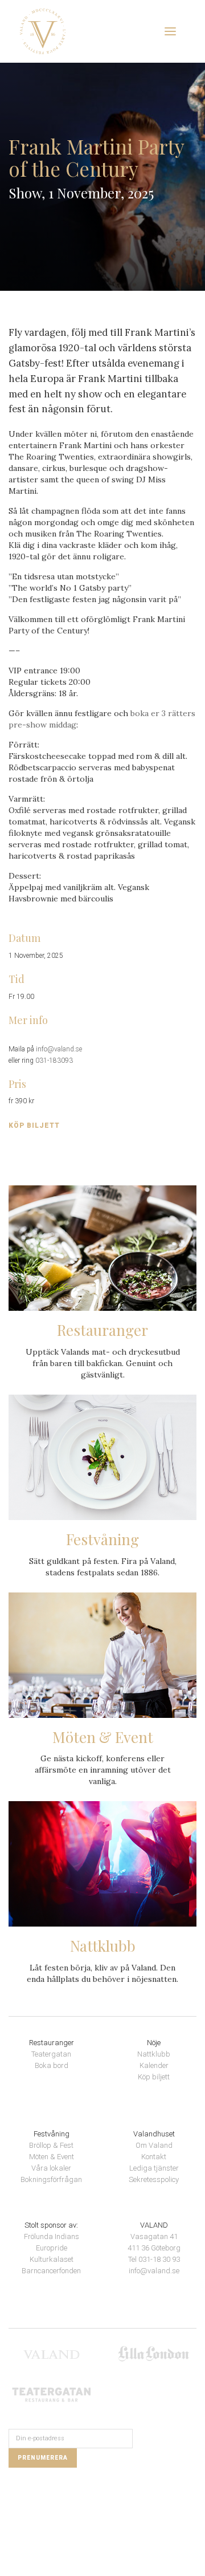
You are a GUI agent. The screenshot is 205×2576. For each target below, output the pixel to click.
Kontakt (154, 2157)
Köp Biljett (34, 1126)
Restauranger (52, 2043)
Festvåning (52, 2134)
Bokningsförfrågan (51, 2179)
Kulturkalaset (52, 2259)
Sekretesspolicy (154, 2179)
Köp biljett (154, 2077)
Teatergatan (51, 2054)
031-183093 (54, 1061)
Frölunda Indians (52, 2236)
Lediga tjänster (154, 2168)
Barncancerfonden (51, 2271)
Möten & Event (52, 2157)
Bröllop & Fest (51, 2145)
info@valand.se (59, 1049)
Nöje (154, 2043)
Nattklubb (154, 2054)
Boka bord (52, 2065)
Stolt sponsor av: (51, 2225)
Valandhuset (154, 2134)
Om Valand (154, 2145)
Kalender (154, 2065)
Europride (52, 2248)
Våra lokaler (51, 2168)
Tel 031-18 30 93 (154, 2259)
